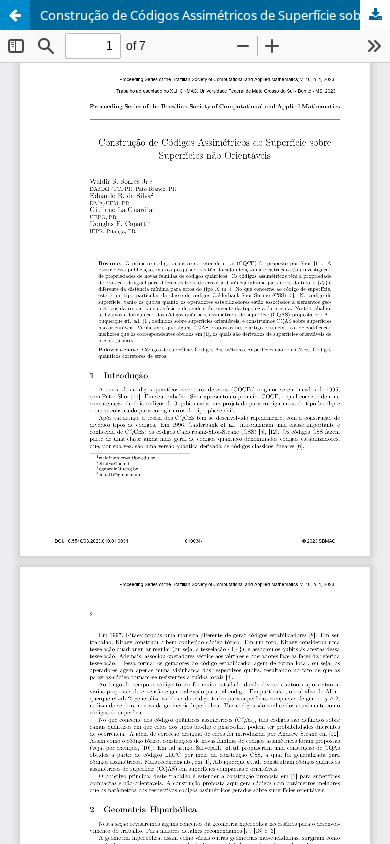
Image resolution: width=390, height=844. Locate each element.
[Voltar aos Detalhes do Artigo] (15, 15)
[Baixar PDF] (375, 15)
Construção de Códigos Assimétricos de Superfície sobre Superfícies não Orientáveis (215, 15)
